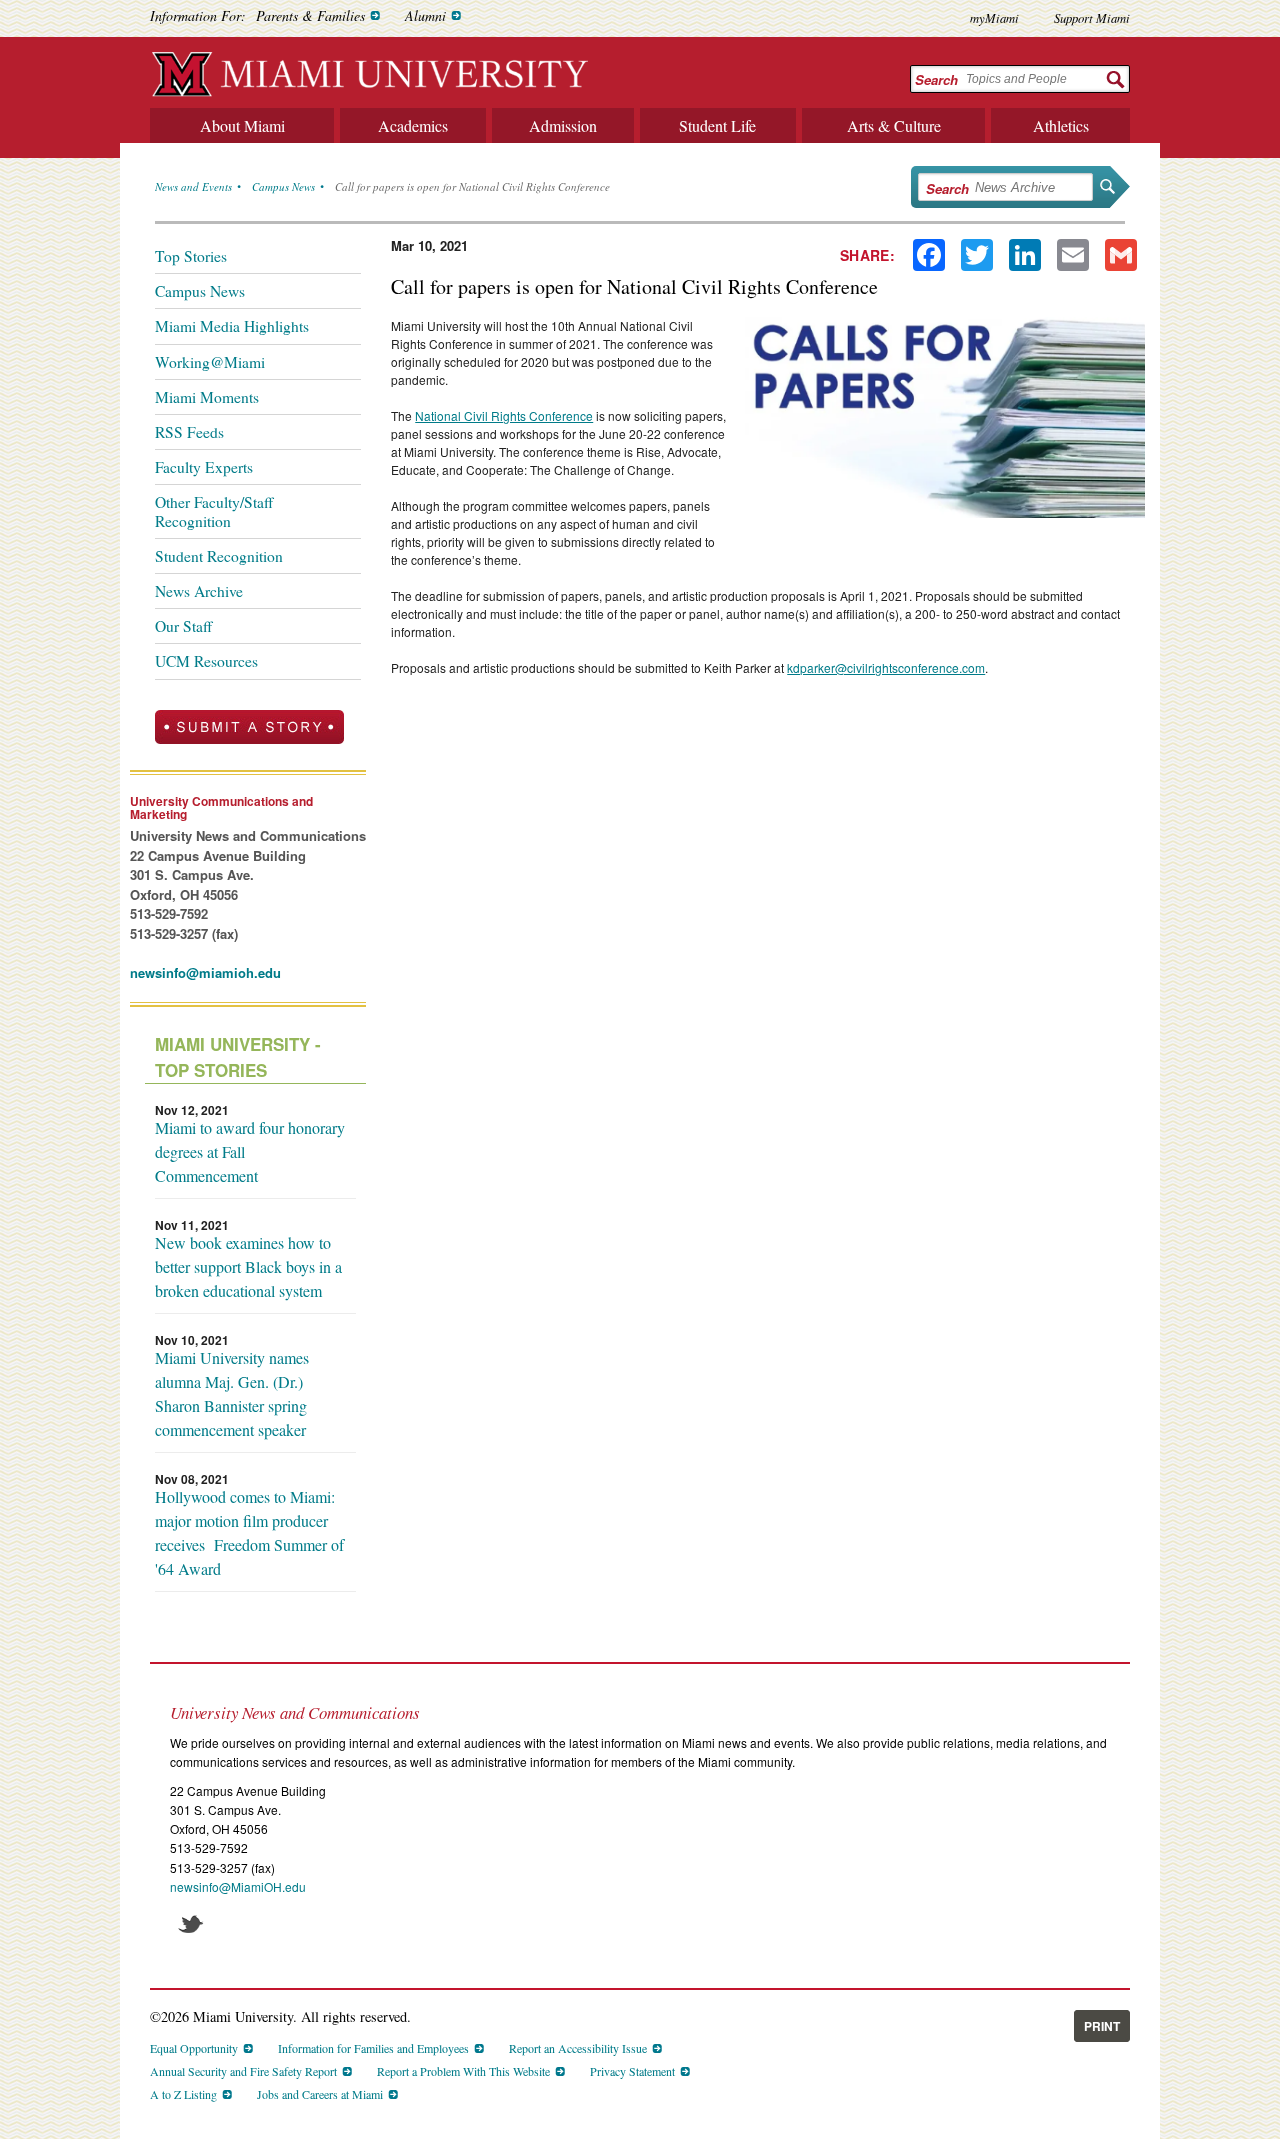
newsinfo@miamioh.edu (205, 972)
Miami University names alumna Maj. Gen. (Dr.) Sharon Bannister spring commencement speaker (232, 1393)
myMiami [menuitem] (994, 17)
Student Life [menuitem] (717, 125)
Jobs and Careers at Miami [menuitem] (320, 2094)
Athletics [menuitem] (1061, 125)
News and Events (193, 186)
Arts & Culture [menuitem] (894, 125)
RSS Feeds (189, 432)
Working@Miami (210, 362)
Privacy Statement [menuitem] (632, 2071)
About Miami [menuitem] (242, 125)
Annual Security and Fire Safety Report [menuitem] (243, 2071)
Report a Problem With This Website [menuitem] (463, 2071)
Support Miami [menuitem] (1092, 17)
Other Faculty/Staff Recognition (214, 511)
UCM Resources (206, 661)
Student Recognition (219, 556)
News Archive (199, 591)
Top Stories (191, 256)
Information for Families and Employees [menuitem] (373, 2048)
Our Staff (183, 626)
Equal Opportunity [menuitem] (194, 2048)
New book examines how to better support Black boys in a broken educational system (248, 1266)
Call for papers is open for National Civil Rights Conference (472, 186)
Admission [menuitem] (563, 125)
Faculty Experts (204, 467)
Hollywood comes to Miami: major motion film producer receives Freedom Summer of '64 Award (249, 1532)
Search (936, 79)
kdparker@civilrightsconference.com (886, 667)
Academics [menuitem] (413, 125)
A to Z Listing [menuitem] (183, 2094)
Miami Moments (207, 397)
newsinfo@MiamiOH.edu (238, 1886)
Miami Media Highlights (232, 326)
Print (1102, 2026)
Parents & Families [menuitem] (310, 15)
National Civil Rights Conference (504, 415)
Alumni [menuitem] (425, 15)
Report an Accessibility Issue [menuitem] (578, 2048)
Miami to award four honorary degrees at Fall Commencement (250, 1151)
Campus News (283, 186)
